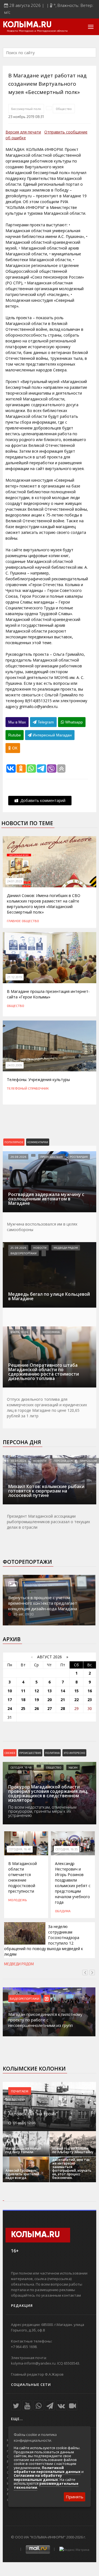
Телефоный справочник (28, 1088)
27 (50, 1708)
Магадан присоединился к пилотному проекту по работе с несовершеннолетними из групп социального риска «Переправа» (45, 2022)
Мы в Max (17, 722)
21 (63, 1700)
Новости (40, 1248)
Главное (14, 921)
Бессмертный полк (26, 109)
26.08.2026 (18, 1157)
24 (10, 1708)
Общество (64, 109)
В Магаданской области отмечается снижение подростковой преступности (23, 1877)
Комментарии (38, 1142)
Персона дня (22, 1442)
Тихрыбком (88, 1461)
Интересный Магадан (52, 735)
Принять (75, 2497)
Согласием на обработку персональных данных (38, 2477)
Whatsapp (73, 722)
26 (37, 1708)
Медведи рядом (66, 1248)
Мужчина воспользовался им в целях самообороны (42, 1227)
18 (23, 1700)
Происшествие (30, 1753)
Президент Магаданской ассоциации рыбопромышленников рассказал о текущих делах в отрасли (48, 1522)
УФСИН (73, 1767)
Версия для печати (23, 132)
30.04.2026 (18, 1461)
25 (23, 1708)
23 (90, 1700)
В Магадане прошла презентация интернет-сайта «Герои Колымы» (48, 994)
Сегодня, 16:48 (21, 1767)
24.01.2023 (15, 881)
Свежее (10, 1753)
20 (50, 1700)
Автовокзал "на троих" (33, 2114)
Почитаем (20, 2091)
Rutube (15, 735)
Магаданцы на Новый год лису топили (23, 2150)
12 (37, 1691)
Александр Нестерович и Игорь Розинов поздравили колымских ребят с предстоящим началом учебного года (73, 1883)
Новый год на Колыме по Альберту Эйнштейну (73, 2150)
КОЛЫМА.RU (27, 25)
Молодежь (18, 1900)
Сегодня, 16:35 (67, 1849)
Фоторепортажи (27, 1562)
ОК (14, 748)
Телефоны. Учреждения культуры (38, 1080)
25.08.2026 (18, 1248)
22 (76, 1700)
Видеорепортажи (24, 1253)
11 (23, 1691)
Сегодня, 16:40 (20, 1849)
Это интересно (74, 1753)
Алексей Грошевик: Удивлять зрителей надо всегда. (22, 2174)
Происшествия (52, 1157)
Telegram (45, 722)
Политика (52, 1753)
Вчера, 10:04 (19, 1332)
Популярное (14, 1142)
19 (37, 1700)
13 (50, 1691)
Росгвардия (79, 1157)
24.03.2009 (15, 1065)
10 (10, 1691)
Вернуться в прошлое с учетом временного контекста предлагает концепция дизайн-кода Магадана (43, 1603)
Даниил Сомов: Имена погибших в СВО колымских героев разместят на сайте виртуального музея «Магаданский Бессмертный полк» (44, 904)
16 (90, 1691)
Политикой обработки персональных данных (47, 2470)
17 (10, 1700)
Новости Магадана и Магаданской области (37, 31)
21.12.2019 (15, 977)
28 (63, 1708)
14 (63, 1691)
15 (76, 1691)
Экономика (51, 1332)
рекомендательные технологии (46, 2485)
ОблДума (63, 1911)
